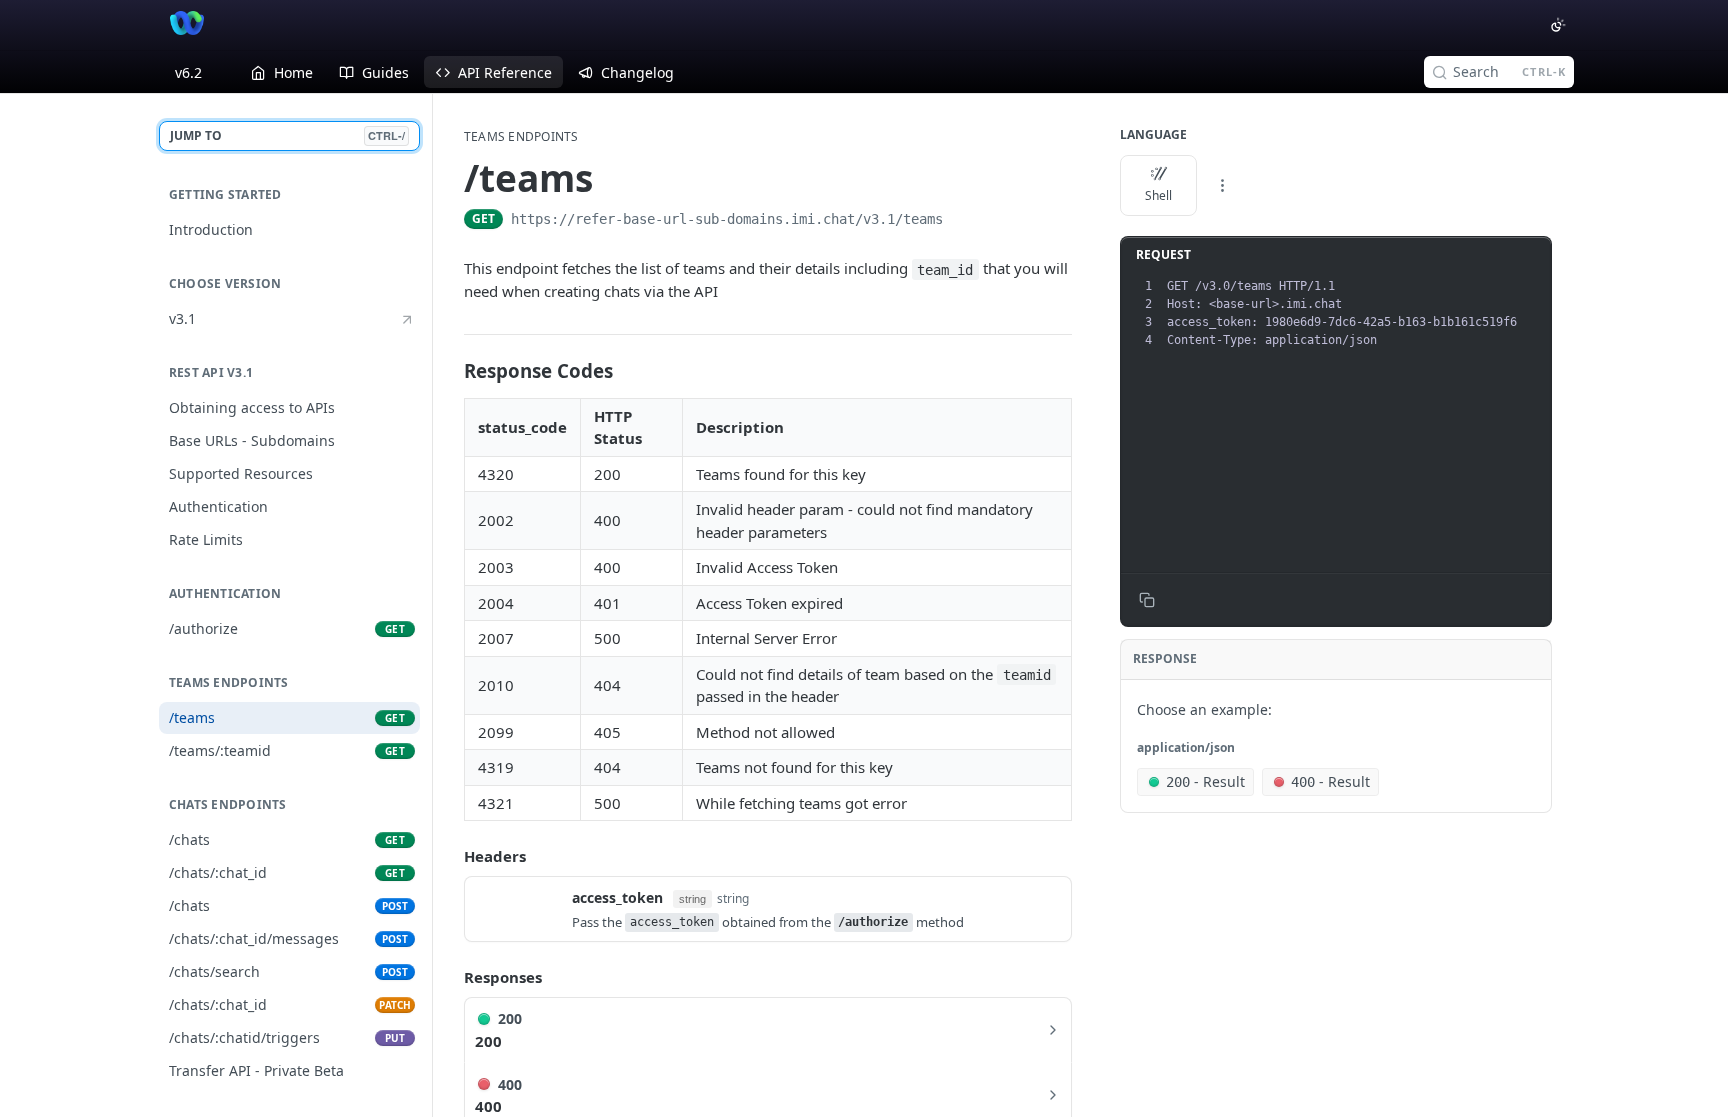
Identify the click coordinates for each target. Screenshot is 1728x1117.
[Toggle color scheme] (1558, 25)
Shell (1158, 195)
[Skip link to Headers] (450, 856)
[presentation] (1357, 313)
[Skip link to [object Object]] (456, 371)
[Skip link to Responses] (450, 977)
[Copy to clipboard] (963, 221)
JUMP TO (287, 135)
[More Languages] (1222, 186)
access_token (617, 897)
